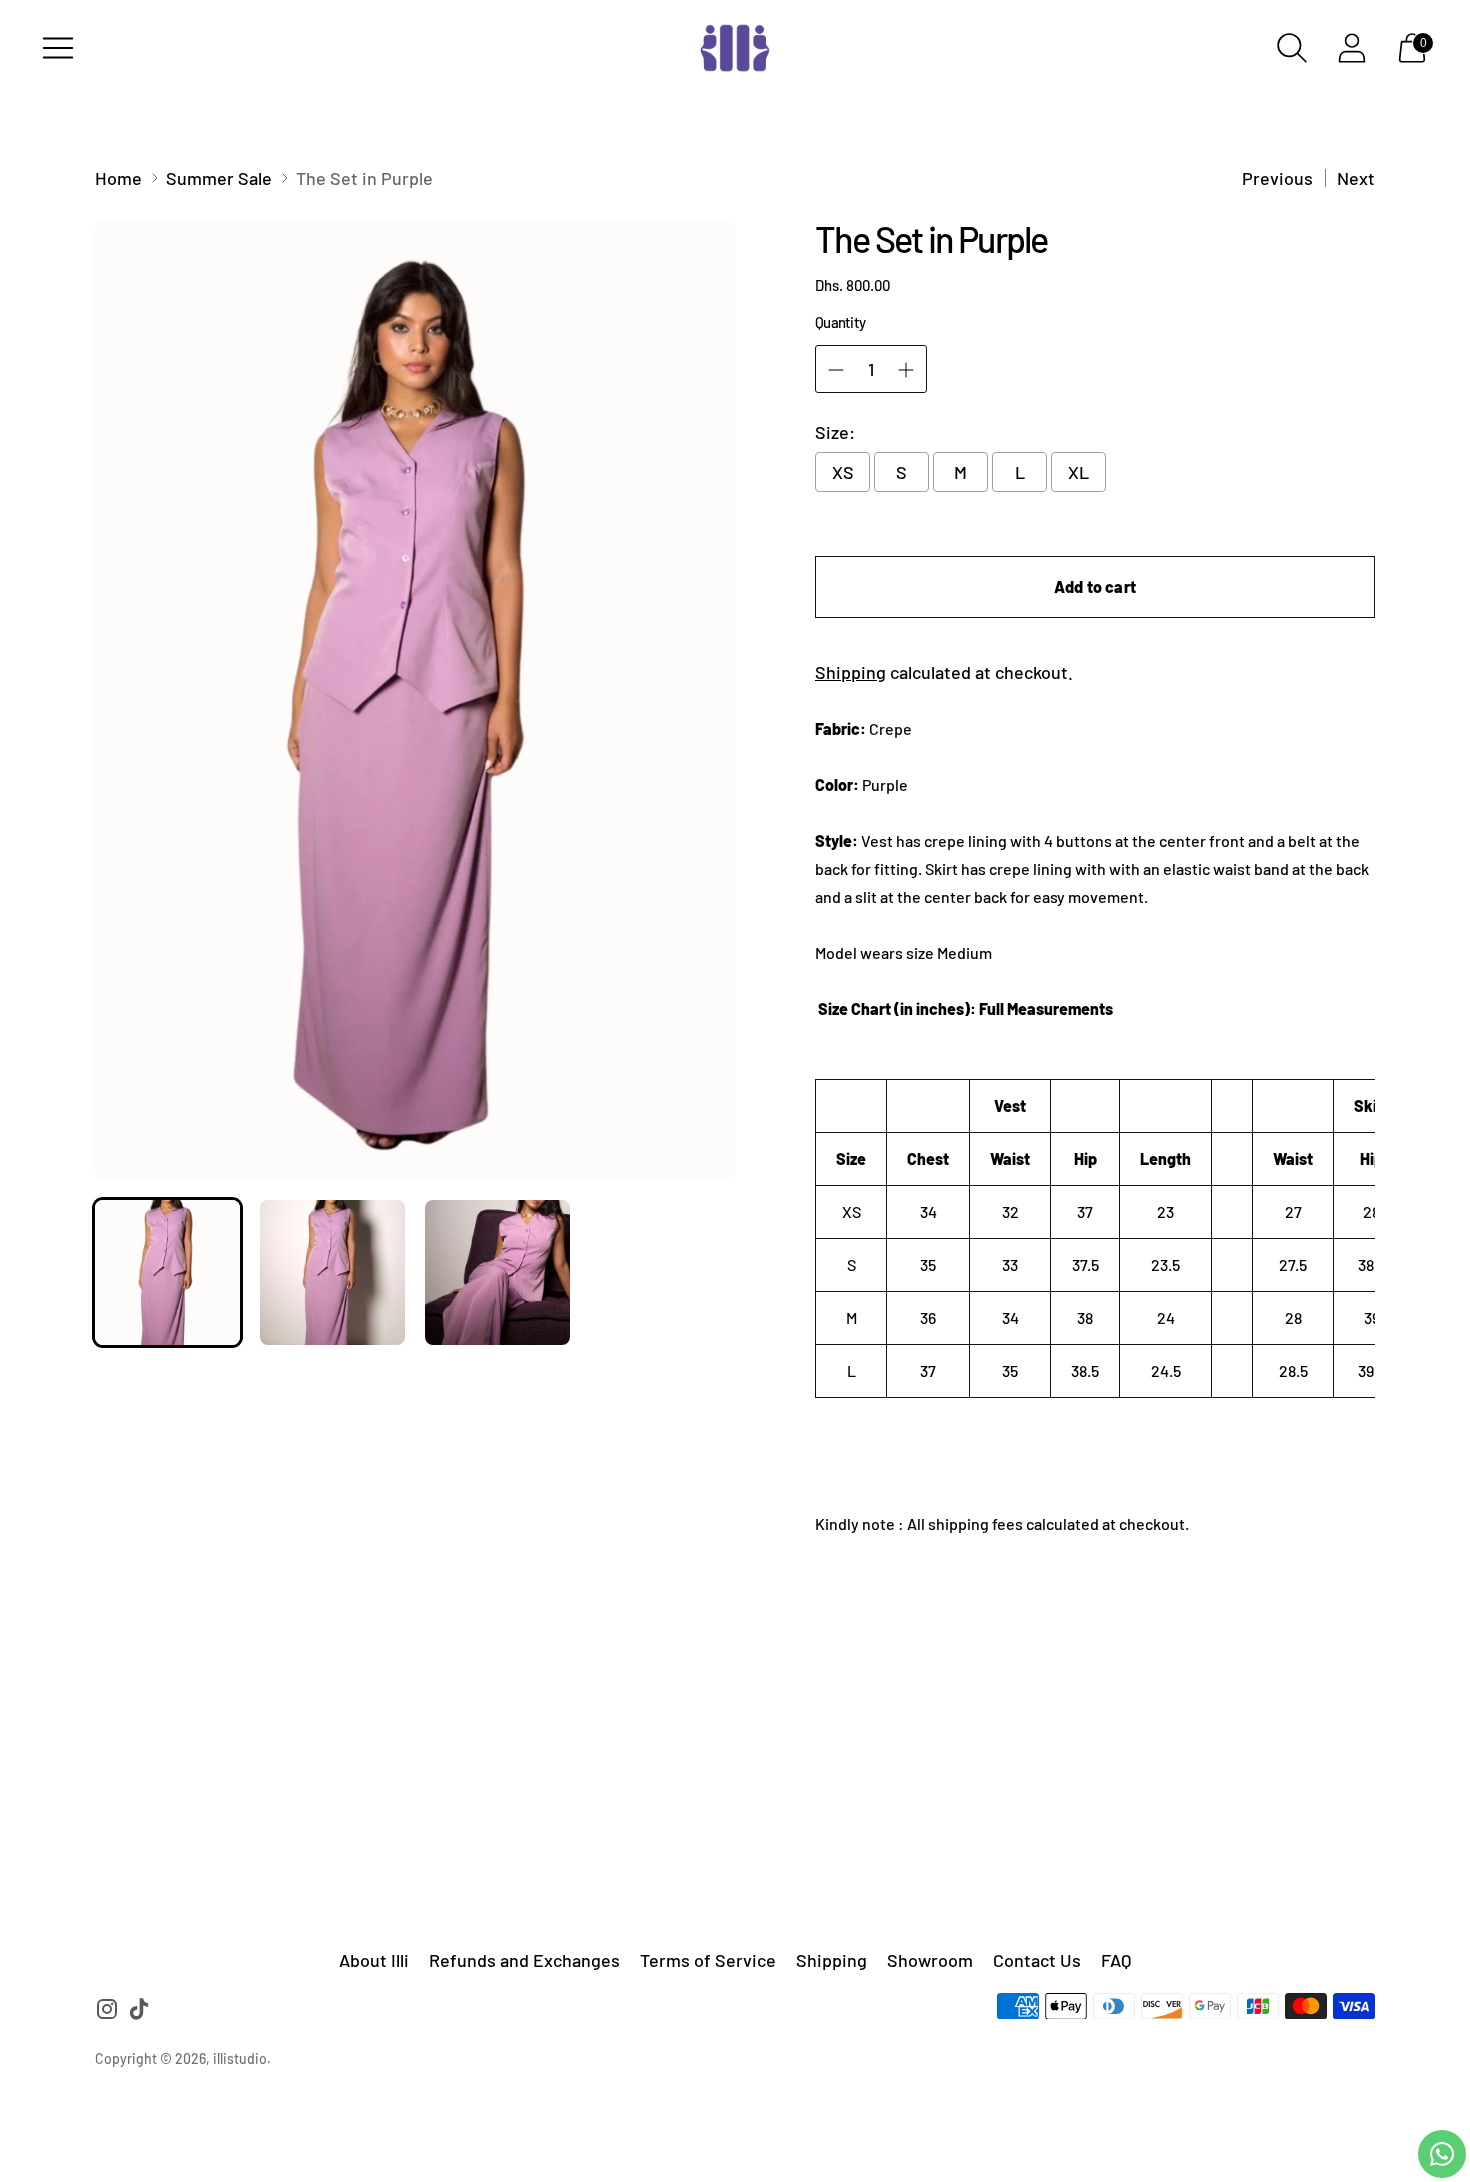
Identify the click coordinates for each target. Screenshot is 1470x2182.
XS (843, 472)
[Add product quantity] (906, 370)
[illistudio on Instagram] (107, 2012)
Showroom (930, 1960)
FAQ (1116, 1960)
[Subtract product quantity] (836, 370)
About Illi (374, 1960)
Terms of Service (708, 1960)
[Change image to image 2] (332, 1272)
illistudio (240, 2058)
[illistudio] (735, 48)
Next (1356, 178)
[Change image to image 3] (497, 1272)
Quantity (840, 322)
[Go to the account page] (1352, 48)
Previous (1277, 178)
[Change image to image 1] (167, 1272)
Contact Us (1037, 1960)
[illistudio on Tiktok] (139, 2012)
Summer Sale (219, 178)
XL (1078, 472)
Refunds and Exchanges (524, 1960)
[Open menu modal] (58, 48)
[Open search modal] (1292, 48)
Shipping (850, 672)
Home (118, 178)
